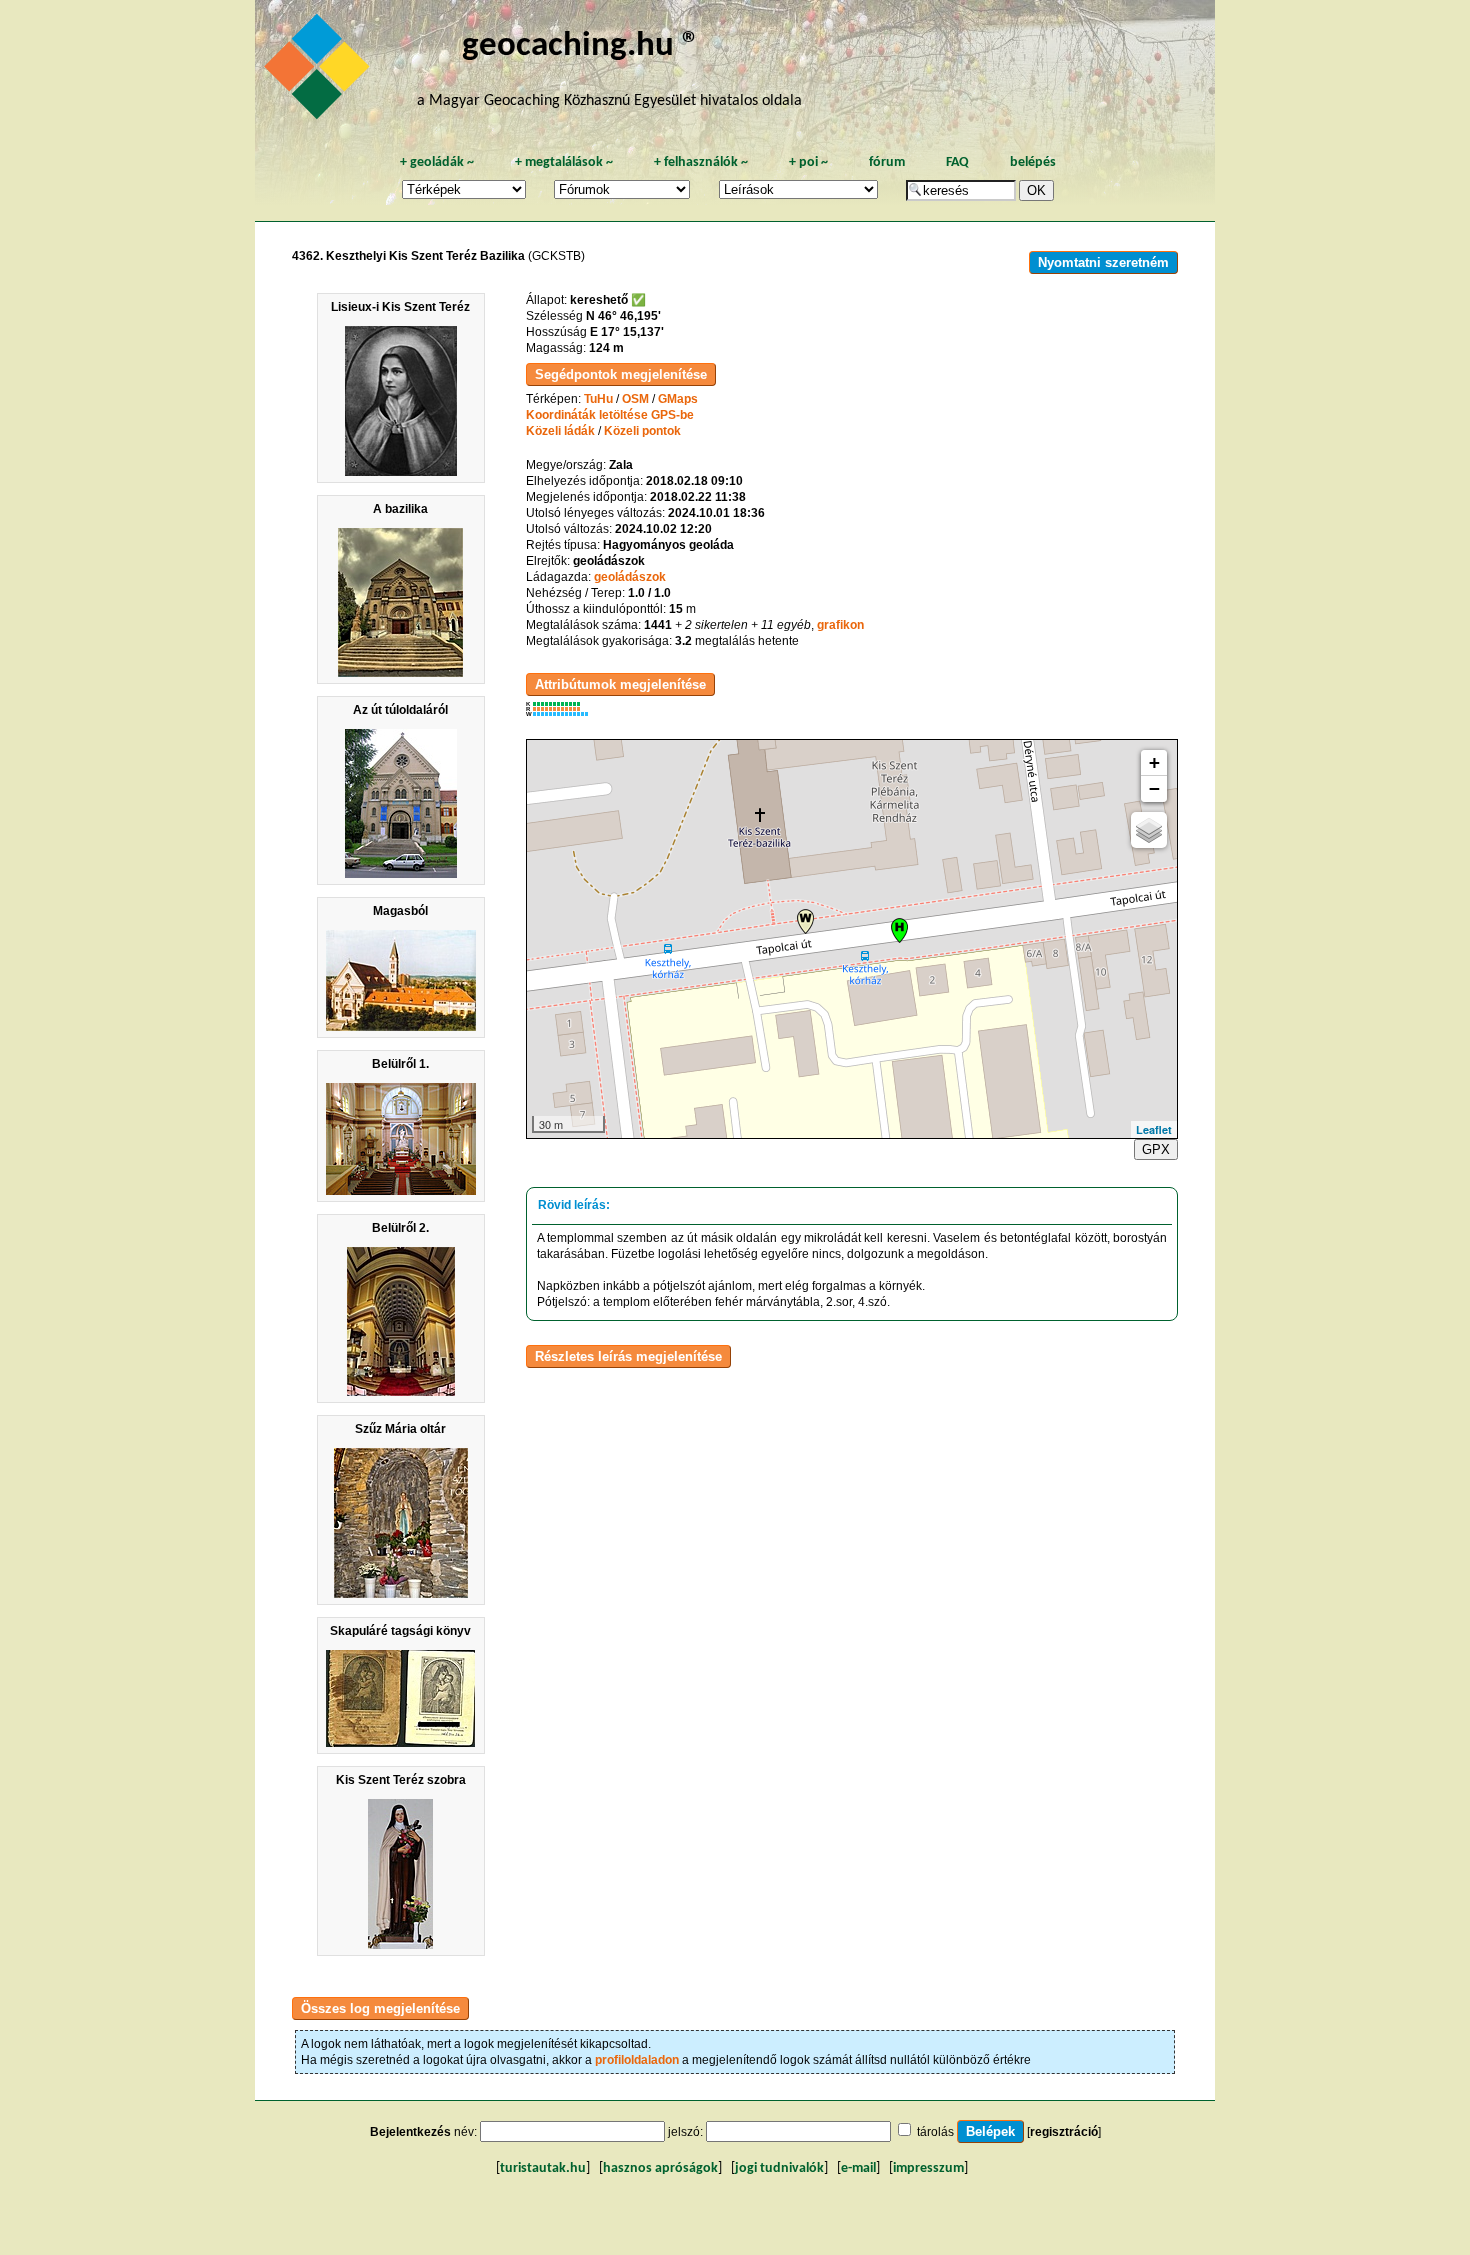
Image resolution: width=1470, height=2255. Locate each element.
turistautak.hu (543, 2168)
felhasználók (701, 162)
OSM (635, 399)
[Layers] (1149, 830)
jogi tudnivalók (779, 2168)
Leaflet (1154, 1129)
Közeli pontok (642, 431)
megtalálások (564, 162)
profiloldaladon (637, 2060)
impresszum (928, 2168)
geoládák (437, 162)
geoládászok (630, 577)
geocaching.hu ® (581, 46)
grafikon (840, 625)
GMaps (678, 399)
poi (808, 162)
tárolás (935, 2132)
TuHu (598, 399)
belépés (1033, 162)
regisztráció (1064, 2132)
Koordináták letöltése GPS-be (610, 415)
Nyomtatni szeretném (1103, 262)
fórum (887, 162)
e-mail (858, 2168)
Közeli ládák (560, 431)
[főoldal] (320, 72)
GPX (1156, 1149)
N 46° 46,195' (623, 316)
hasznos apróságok (660, 2168)
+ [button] (1154, 762)
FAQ (957, 162)
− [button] (1154, 788)
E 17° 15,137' (627, 332)
